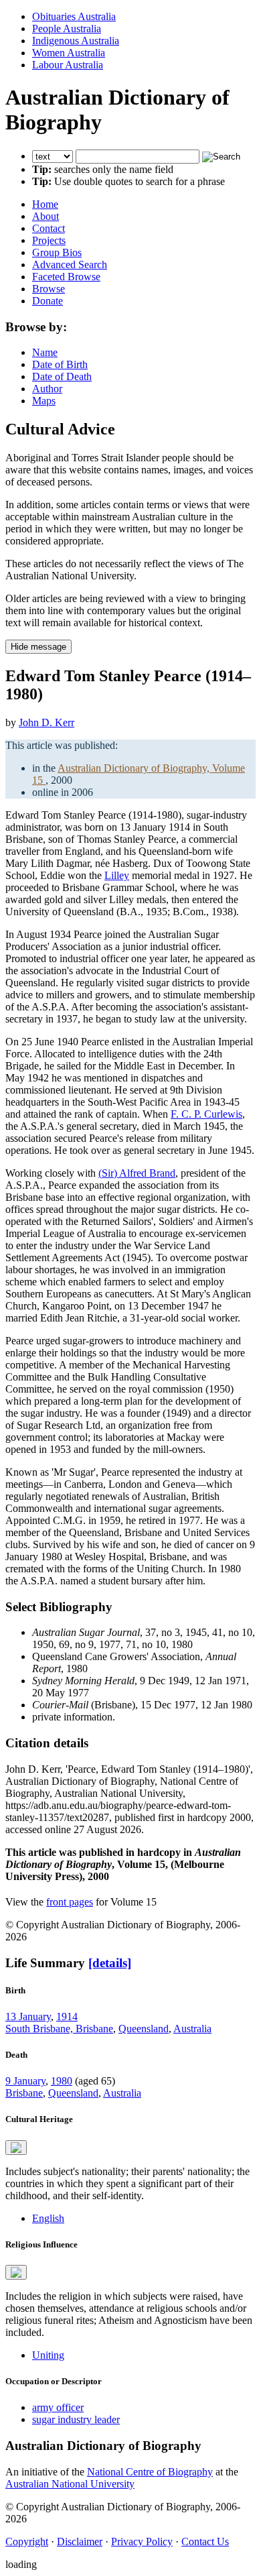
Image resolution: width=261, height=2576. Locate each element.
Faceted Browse (66, 277)
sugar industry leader (76, 2419)
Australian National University (70, 2484)
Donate (48, 301)
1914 (67, 2016)
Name (45, 352)
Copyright (27, 2541)
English (48, 2218)
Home (45, 204)
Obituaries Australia (74, 16)
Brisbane (24, 2093)
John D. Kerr (47, 722)
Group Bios (57, 252)
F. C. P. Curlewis (206, 1114)
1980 (62, 2081)
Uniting (48, 2355)
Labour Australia (68, 65)
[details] (110, 1963)
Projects (49, 240)
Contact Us (205, 2541)
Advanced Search (70, 265)
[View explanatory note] (16, 2148)
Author (47, 389)
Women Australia (69, 53)
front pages (70, 1902)
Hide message (38, 647)
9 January (25, 2081)
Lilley (117, 875)
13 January (28, 2016)
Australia (192, 2029)
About (46, 216)
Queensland (144, 2029)
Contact (49, 228)
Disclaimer (80, 2541)
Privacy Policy (142, 2541)
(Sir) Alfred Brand (137, 1173)
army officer (58, 2407)
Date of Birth (60, 364)
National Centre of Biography (150, 2472)
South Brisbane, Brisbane (59, 2029)
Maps (44, 401)
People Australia (67, 28)
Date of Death (62, 376)
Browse (49, 289)
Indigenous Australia (76, 41)
